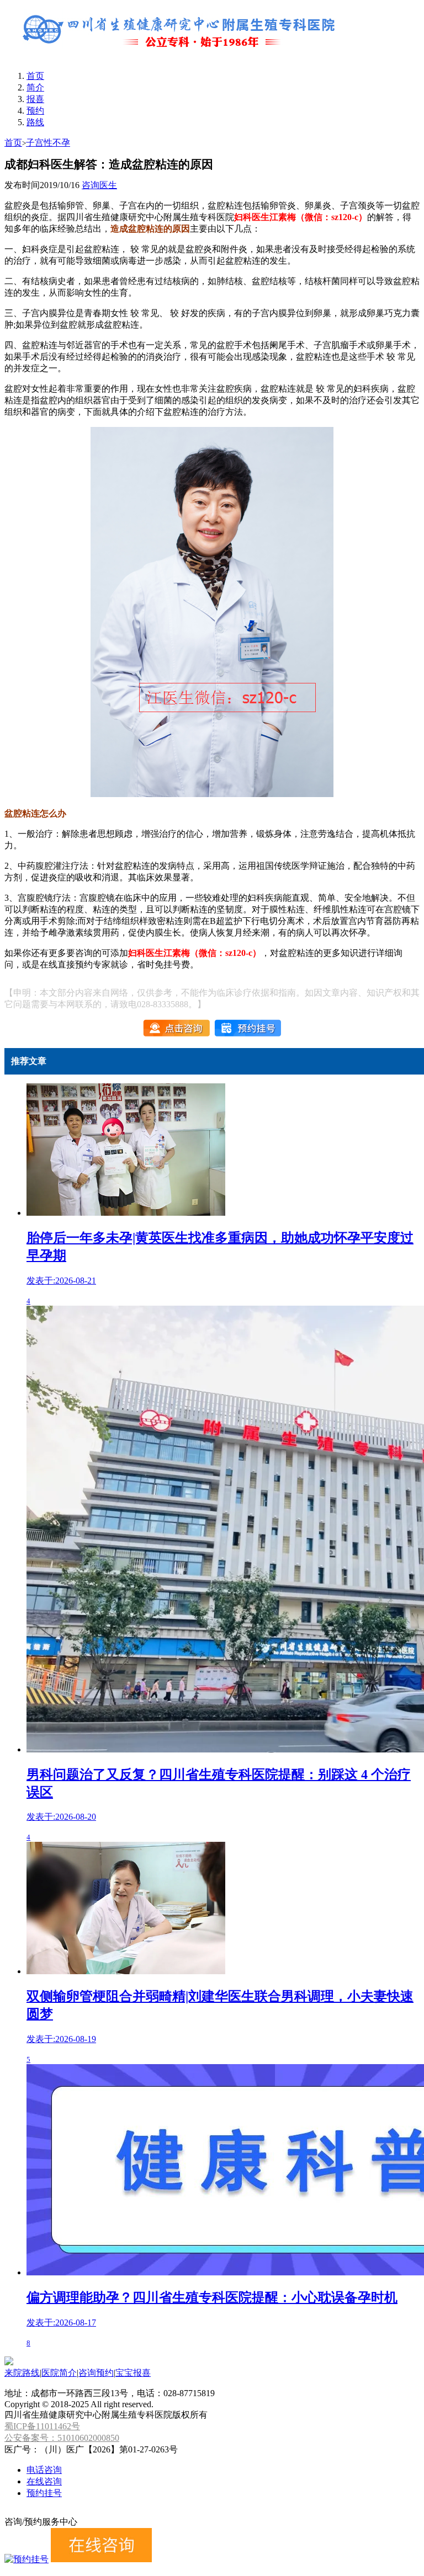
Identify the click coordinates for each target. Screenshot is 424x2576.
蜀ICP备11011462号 (42, 2426)
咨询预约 (96, 2373)
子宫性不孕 (48, 143)
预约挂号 (44, 2493)
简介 (35, 87)
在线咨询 (44, 2481)
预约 (35, 111)
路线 (35, 122)
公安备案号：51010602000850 (62, 2438)
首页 (35, 76)
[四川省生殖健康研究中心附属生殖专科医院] (181, 57)
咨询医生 (99, 185)
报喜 (35, 99)
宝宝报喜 (133, 2373)
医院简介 (59, 2373)
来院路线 (22, 2373)
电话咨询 (44, 2470)
